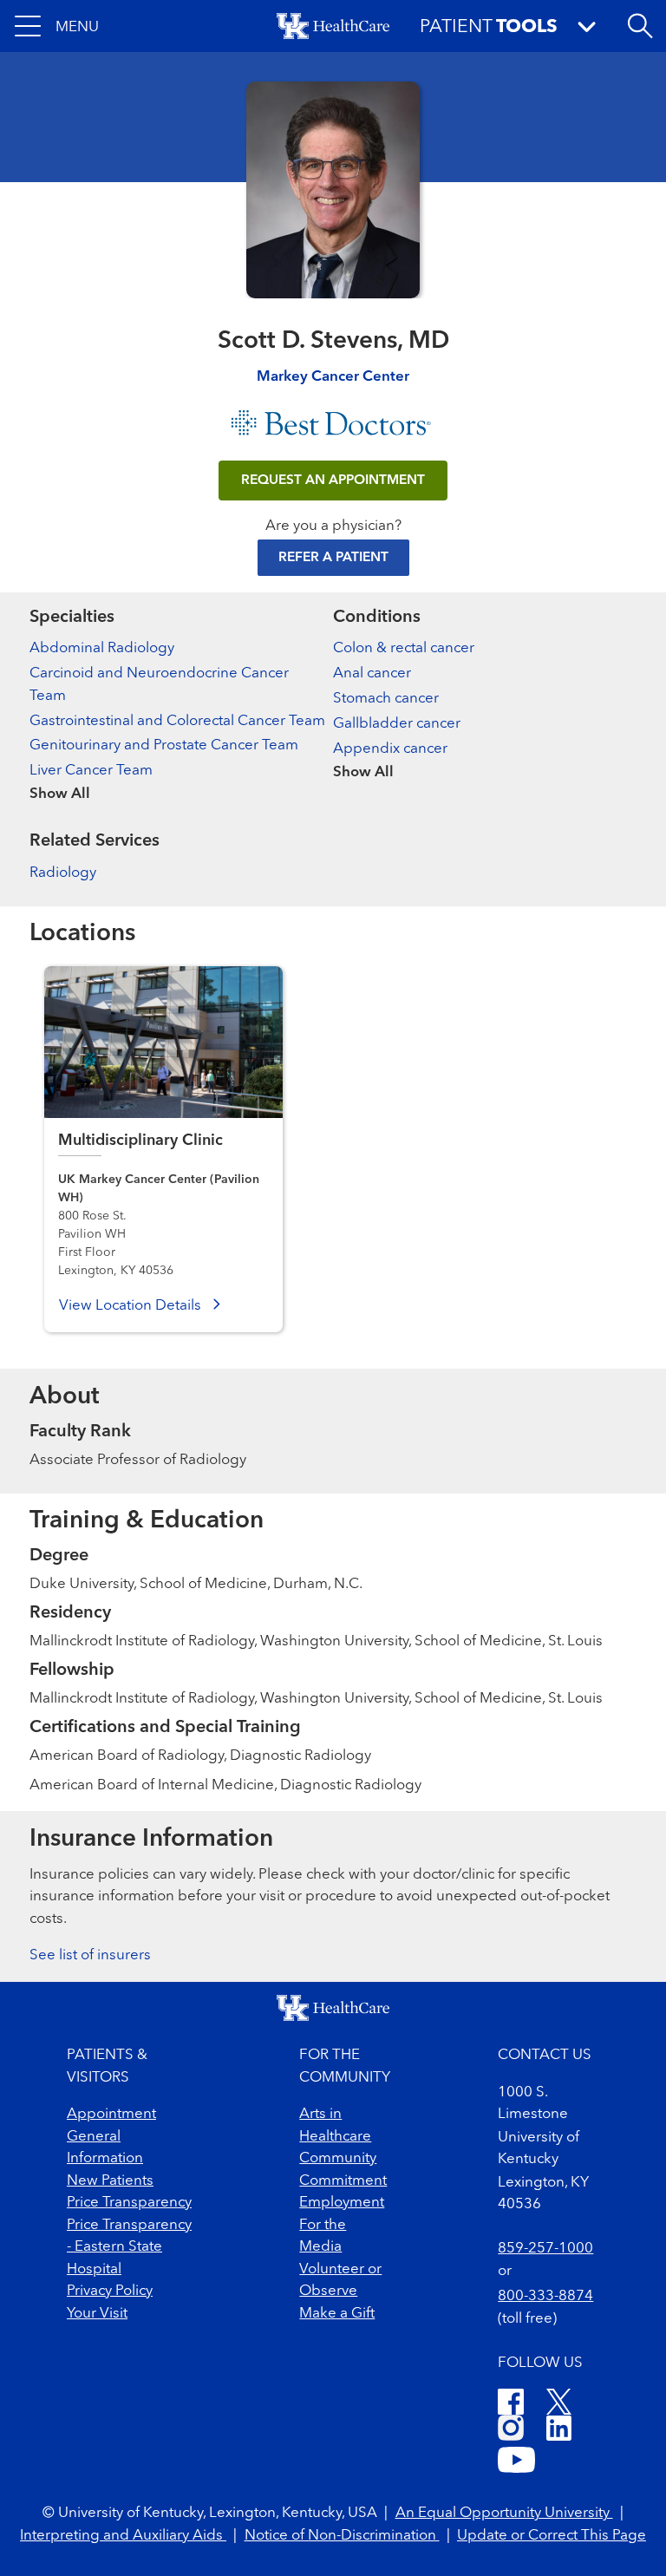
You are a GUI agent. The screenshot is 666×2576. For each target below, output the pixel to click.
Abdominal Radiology (102, 648)
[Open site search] (640, 26)
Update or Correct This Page (552, 2536)
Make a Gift (337, 2314)
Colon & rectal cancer (404, 648)
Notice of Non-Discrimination (342, 2536)
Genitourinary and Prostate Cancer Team (164, 745)
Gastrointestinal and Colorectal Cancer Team (177, 721)
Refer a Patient (333, 558)
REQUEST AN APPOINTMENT (333, 481)
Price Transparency (129, 2203)
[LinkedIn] (559, 2431)
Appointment (111, 2114)
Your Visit (97, 2314)
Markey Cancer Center (333, 377)
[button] (57, 26)
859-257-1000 (545, 2249)
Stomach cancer (386, 699)
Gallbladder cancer (397, 724)
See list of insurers (90, 1955)
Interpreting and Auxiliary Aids (123, 2536)
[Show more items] (181, 782)
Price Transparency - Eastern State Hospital (129, 2247)
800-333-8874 (545, 2296)
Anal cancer (372, 673)
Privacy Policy (110, 2291)
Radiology (63, 873)
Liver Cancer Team (91, 771)
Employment (342, 2203)
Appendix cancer (390, 749)
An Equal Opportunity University (504, 2513)
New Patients (110, 2181)
